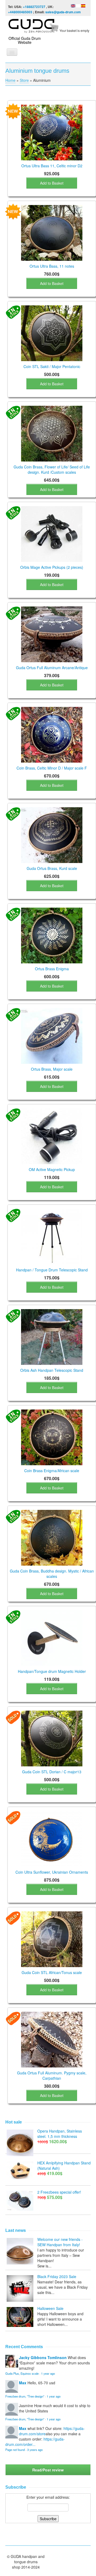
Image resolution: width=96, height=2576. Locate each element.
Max (23, 2383)
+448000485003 (20, 12)
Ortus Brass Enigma (52, 969)
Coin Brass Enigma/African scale (52, 1471)
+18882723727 (34, 7)
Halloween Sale (50, 2308)
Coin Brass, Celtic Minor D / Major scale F (52, 768)
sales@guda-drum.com (63, 12)
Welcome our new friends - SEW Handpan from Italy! (60, 2242)
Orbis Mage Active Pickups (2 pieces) (52, 567)
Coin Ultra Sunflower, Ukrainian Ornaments (52, 1872)
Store (24, 80)
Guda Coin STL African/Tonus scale (52, 1972)
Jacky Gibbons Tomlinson (43, 2357)
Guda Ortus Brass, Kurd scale (52, 868)
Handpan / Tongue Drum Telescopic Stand (52, 1270)
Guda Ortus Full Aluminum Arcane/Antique (52, 668)
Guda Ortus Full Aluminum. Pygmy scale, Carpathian (52, 2075)
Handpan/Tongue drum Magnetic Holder (52, 1671)
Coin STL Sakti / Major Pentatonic (52, 366)
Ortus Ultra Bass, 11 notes (52, 266)
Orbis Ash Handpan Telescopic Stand (52, 1370)
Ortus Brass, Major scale (52, 1069)
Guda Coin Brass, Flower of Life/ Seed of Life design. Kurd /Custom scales (52, 469)
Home (10, 80)
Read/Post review (48, 2470)
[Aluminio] (83, 5)
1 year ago (48, 2373)
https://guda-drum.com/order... (35, 2442)
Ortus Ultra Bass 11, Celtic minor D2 (52, 166)
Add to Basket (52, 183)
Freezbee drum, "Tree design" (25, 2396)
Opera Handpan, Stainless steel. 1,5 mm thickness (60, 2134)
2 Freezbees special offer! (59, 2192)
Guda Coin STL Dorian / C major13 (52, 1772)
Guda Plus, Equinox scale (22, 2373)
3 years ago (35, 2450)
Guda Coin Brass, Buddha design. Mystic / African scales (52, 1574)
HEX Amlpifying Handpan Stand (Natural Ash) (64, 2165)
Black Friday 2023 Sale (57, 2276)
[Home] (32, 25)
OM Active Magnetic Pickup (52, 1169)
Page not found (15, 2450)
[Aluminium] (73, 5)
